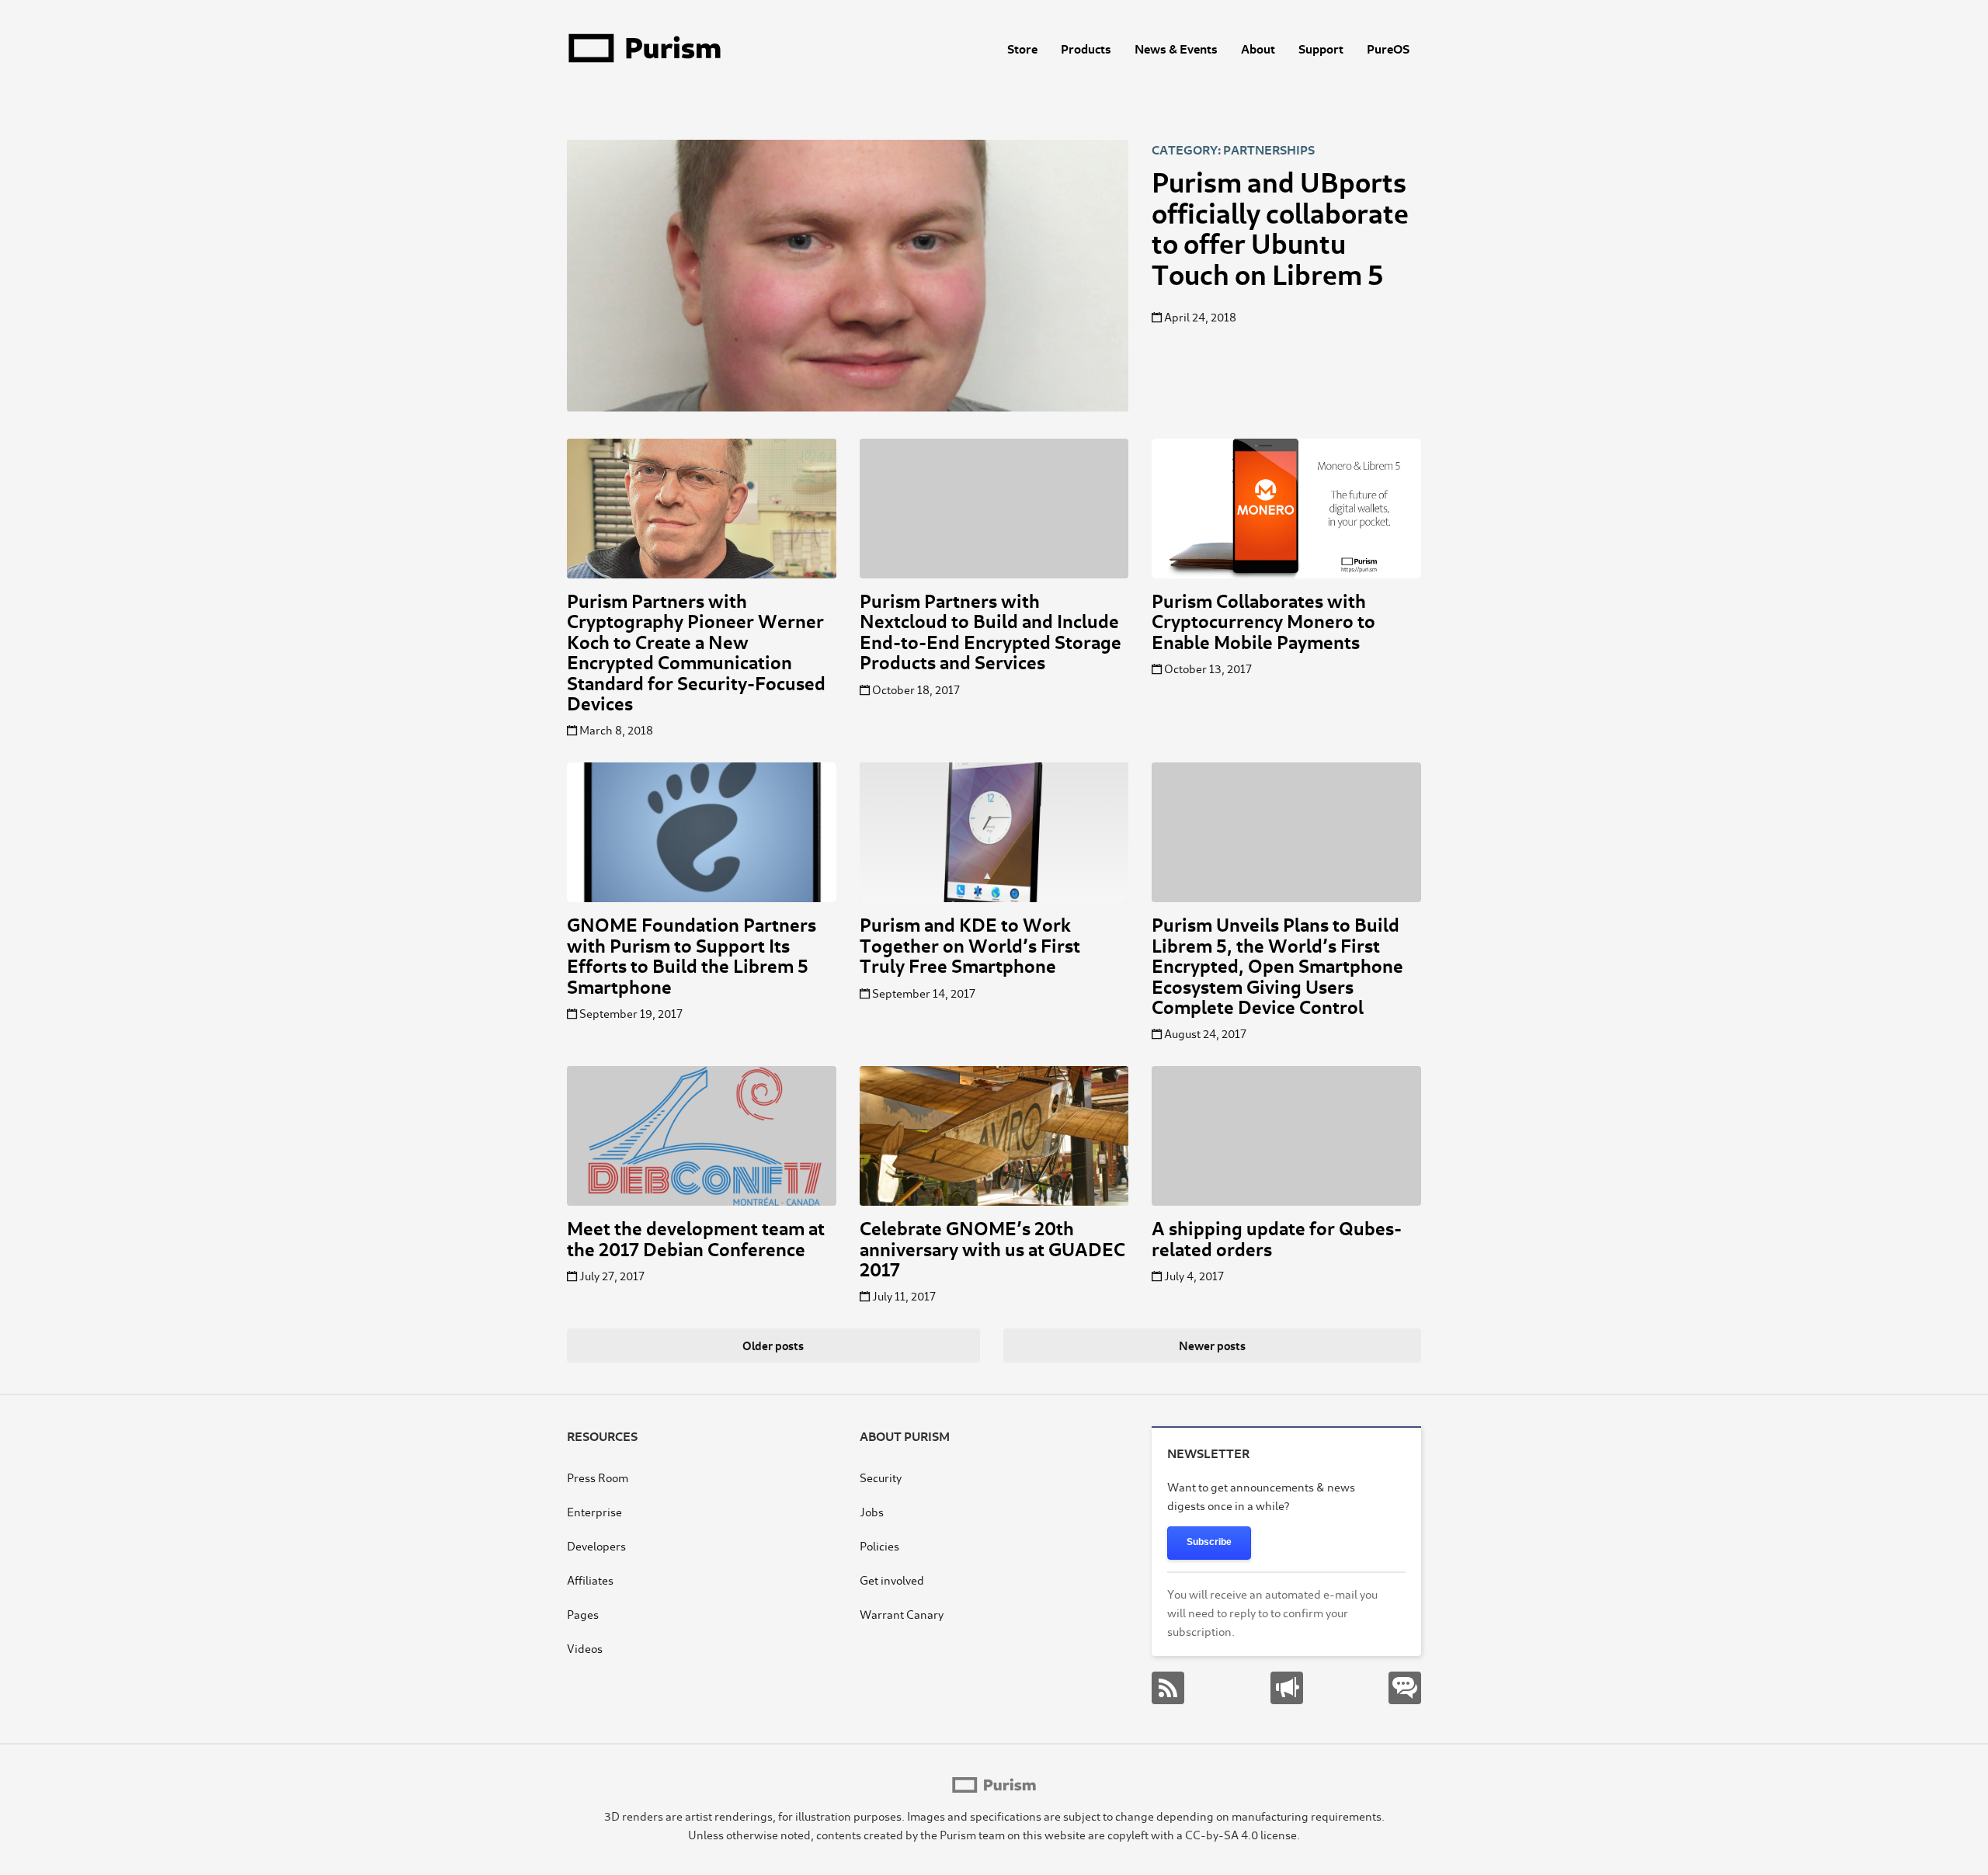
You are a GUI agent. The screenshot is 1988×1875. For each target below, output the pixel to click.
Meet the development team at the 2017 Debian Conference (696, 1237)
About (1258, 48)
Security (881, 1477)
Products (1086, 48)
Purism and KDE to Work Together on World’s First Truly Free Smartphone (970, 944)
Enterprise (594, 1511)
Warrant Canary (902, 1614)
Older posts (773, 1345)
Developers (596, 1545)
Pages (583, 1614)
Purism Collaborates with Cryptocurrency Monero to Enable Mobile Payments (1263, 620)
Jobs (872, 1511)
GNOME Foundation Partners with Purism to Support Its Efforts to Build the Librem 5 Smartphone (692, 954)
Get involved (892, 1580)
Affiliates (590, 1580)
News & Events (1176, 48)
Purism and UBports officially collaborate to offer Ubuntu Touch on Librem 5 (1280, 226)
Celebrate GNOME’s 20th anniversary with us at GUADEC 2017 (992, 1248)
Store (1022, 48)
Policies (879, 1545)
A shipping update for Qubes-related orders (1277, 1237)
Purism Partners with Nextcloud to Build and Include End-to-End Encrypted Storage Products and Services (991, 630)
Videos (585, 1648)
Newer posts (1212, 1345)
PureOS (1388, 48)
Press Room (598, 1477)
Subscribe (1209, 1542)
